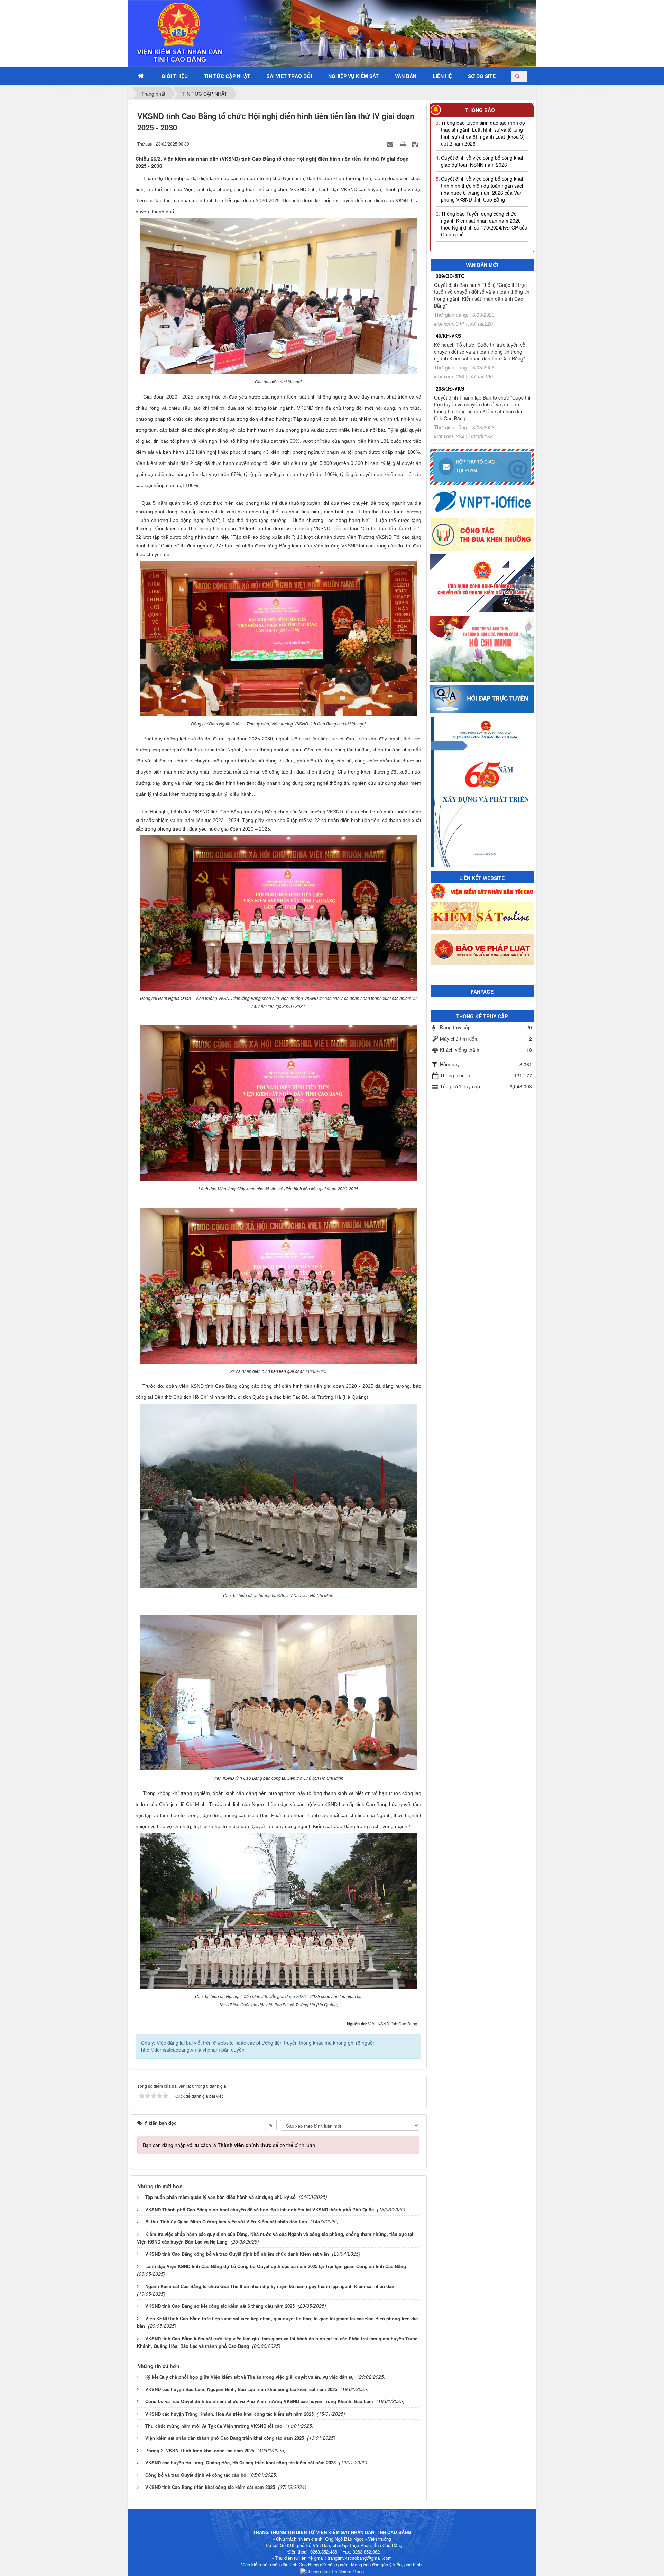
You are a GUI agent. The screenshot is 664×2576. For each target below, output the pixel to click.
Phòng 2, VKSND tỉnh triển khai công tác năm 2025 (200, 2450)
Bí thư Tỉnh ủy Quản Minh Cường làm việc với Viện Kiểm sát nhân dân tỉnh (226, 2222)
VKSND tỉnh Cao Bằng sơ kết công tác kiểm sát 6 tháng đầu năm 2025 (220, 2306)
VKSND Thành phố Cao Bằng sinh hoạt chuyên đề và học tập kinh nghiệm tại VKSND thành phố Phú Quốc (260, 2209)
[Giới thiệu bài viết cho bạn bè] (391, 143)
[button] (175, 76)
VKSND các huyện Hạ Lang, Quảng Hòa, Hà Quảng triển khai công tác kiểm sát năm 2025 (241, 2462)
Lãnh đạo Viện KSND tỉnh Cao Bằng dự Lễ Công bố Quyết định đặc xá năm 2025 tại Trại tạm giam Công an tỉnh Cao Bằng (276, 2266)
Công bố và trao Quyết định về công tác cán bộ (196, 2475)
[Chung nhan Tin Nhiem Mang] (332, 2571)
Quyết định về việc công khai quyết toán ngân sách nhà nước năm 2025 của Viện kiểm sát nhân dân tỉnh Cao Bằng (485, 210)
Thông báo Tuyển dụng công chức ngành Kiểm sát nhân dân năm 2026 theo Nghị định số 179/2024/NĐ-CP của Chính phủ (484, 179)
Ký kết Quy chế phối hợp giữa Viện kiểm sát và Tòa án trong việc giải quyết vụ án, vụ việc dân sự (250, 2377)
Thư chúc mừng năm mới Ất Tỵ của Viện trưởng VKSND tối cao (214, 2426)
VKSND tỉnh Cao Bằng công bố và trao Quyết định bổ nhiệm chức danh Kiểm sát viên (237, 2254)
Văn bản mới (482, 265)
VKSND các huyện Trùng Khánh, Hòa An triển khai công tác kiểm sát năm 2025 (229, 2414)
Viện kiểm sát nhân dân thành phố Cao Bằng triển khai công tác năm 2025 (225, 2438)
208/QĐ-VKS (450, 388)
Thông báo (480, 110)
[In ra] (404, 143)
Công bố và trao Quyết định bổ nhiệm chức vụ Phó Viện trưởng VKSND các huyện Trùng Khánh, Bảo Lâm (259, 2401)
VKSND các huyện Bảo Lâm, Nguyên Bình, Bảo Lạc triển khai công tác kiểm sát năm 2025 (241, 2389)
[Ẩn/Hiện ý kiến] (271, 2125)
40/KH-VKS (448, 336)
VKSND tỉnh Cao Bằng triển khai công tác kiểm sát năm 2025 (210, 2487)
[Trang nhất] (141, 76)
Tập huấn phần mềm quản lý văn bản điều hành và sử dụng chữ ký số (220, 2197)
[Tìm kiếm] (519, 76)
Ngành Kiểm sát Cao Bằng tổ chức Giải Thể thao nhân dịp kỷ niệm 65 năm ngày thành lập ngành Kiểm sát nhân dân (270, 2286)
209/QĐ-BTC (450, 276)
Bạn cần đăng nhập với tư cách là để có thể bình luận (229, 2145)
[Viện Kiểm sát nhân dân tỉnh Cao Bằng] (161, 33)
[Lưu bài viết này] (416, 143)
